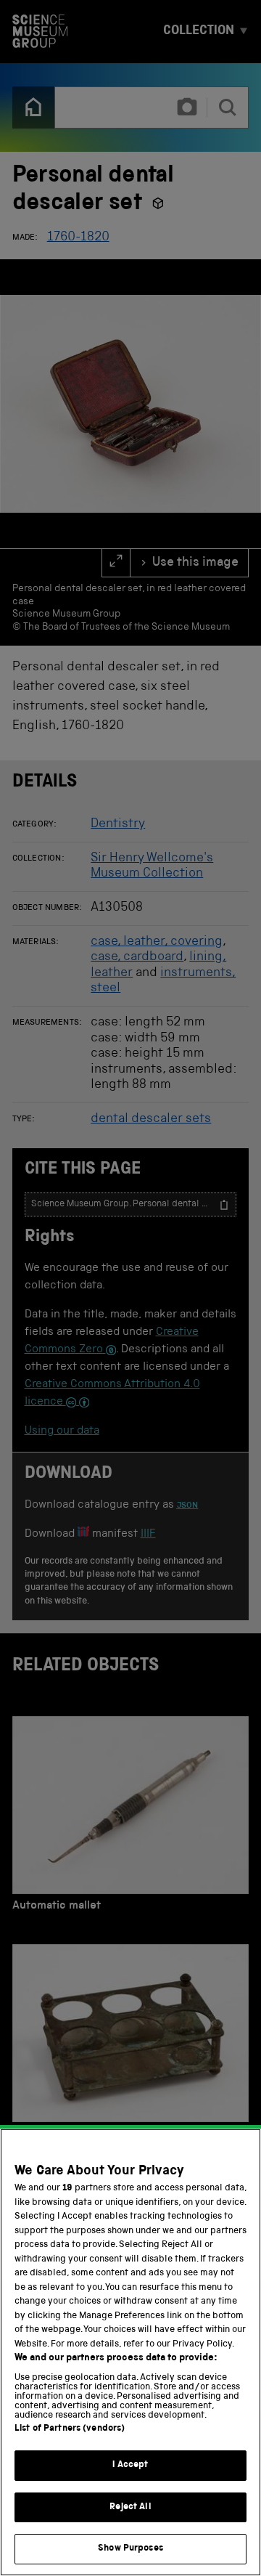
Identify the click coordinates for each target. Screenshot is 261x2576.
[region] (130, 2352)
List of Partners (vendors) (70, 2429)
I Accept (130, 2465)
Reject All (130, 2507)
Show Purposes (130, 2549)
